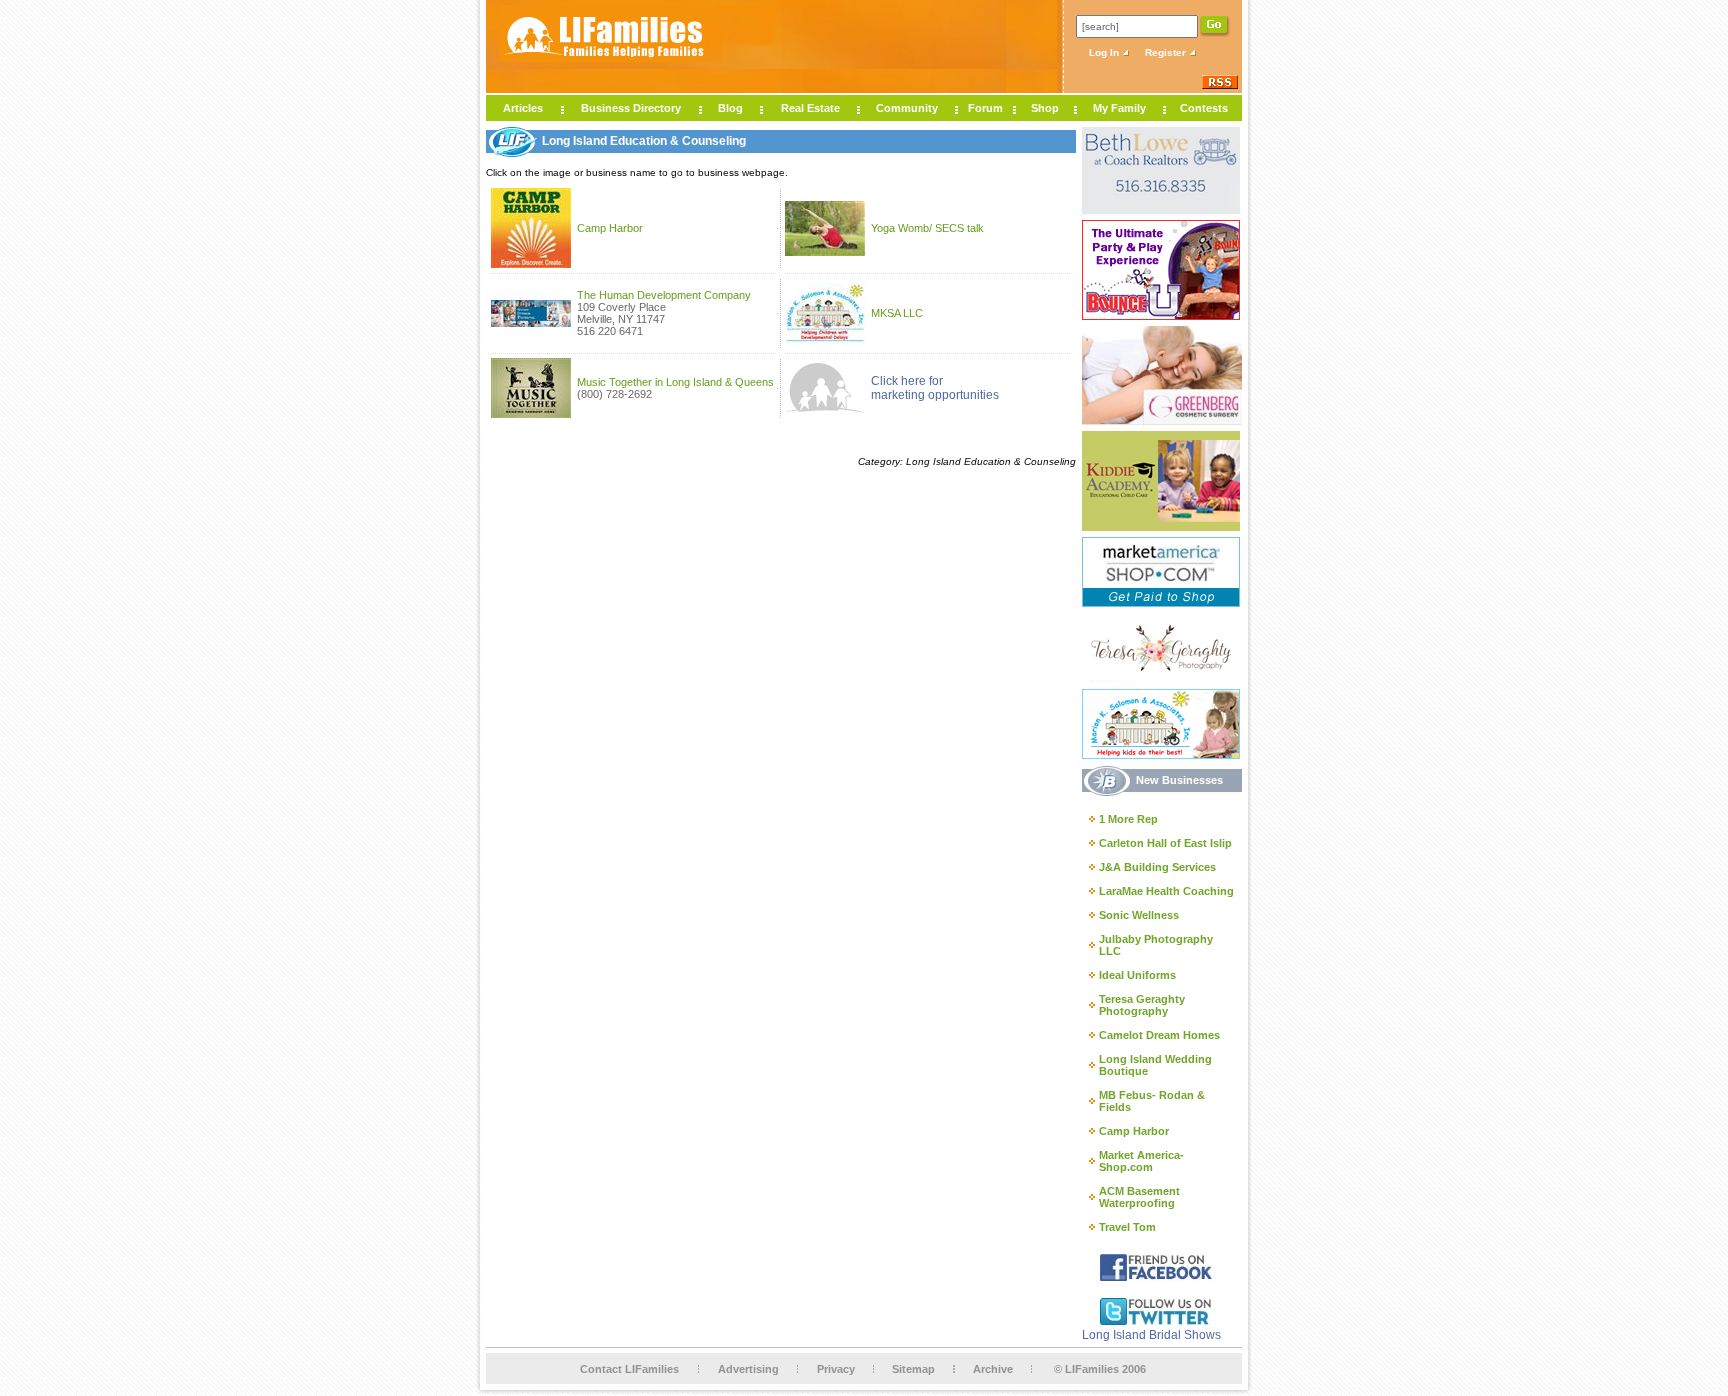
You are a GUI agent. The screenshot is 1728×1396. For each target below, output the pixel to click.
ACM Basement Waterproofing (1139, 1197)
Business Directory (631, 108)
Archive (993, 1369)
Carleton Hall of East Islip (1165, 843)
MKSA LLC (897, 313)
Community (907, 108)
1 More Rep (1128, 819)
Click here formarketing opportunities (935, 388)
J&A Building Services (1157, 867)
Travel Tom (1127, 1227)
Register (1167, 52)
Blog (730, 108)
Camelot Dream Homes (1159, 1035)
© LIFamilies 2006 (1100, 1369)
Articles (523, 108)
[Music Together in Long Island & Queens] (531, 414)
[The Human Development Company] (531, 323)
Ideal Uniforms (1137, 975)
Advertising (748, 1369)
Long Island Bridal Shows (1151, 1335)
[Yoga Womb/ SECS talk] (825, 252)
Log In (1105, 52)
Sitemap (913, 1369)
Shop (1045, 108)
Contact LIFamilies (629, 1369)
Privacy (836, 1369)
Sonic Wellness (1139, 915)
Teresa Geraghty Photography (1142, 1005)
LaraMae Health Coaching (1166, 891)
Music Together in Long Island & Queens (675, 382)
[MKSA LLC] (825, 339)
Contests (1204, 108)
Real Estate (810, 108)
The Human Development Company (664, 295)
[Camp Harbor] (531, 264)
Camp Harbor (610, 228)
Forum (985, 108)
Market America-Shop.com (1141, 1161)
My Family (1119, 108)
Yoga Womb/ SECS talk (927, 228)
